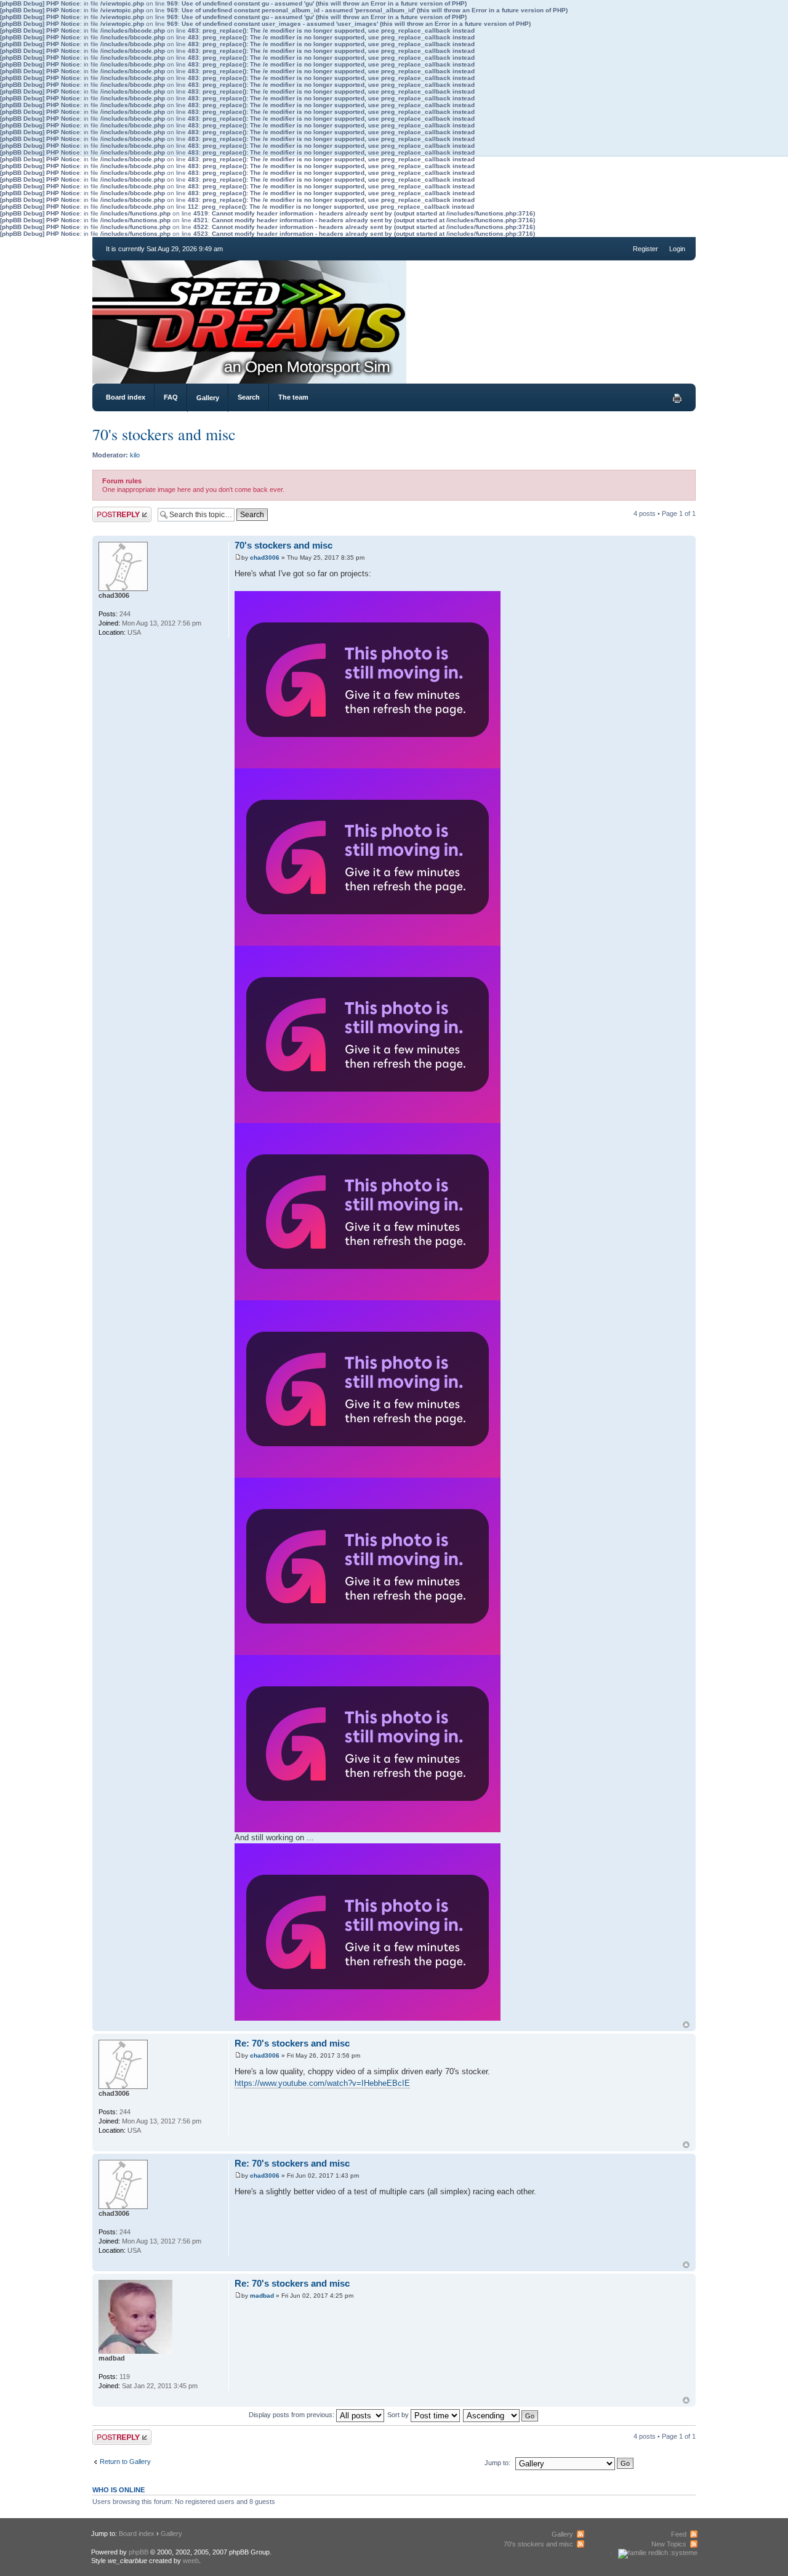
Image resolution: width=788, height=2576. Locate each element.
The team (293, 397)
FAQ (171, 397)
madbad (262, 2296)
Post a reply (110, 510)
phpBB (139, 2552)
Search (249, 397)
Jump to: (497, 2463)
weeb (191, 2561)
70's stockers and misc (164, 434)
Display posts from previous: (292, 2415)
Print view (677, 398)
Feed (679, 2534)
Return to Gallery (125, 2461)
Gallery (208, 398)
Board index (126, 397)
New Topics (669, 2544)
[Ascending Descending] (501, 2415)
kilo (135, 455)
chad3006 (265, 557)
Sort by (399, 2415)
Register (645, 249)
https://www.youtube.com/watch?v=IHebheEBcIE (322, 2083)
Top (686, 2025)
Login (677, 249)
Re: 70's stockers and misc (292, 2043)
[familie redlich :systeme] (658, 2553)
